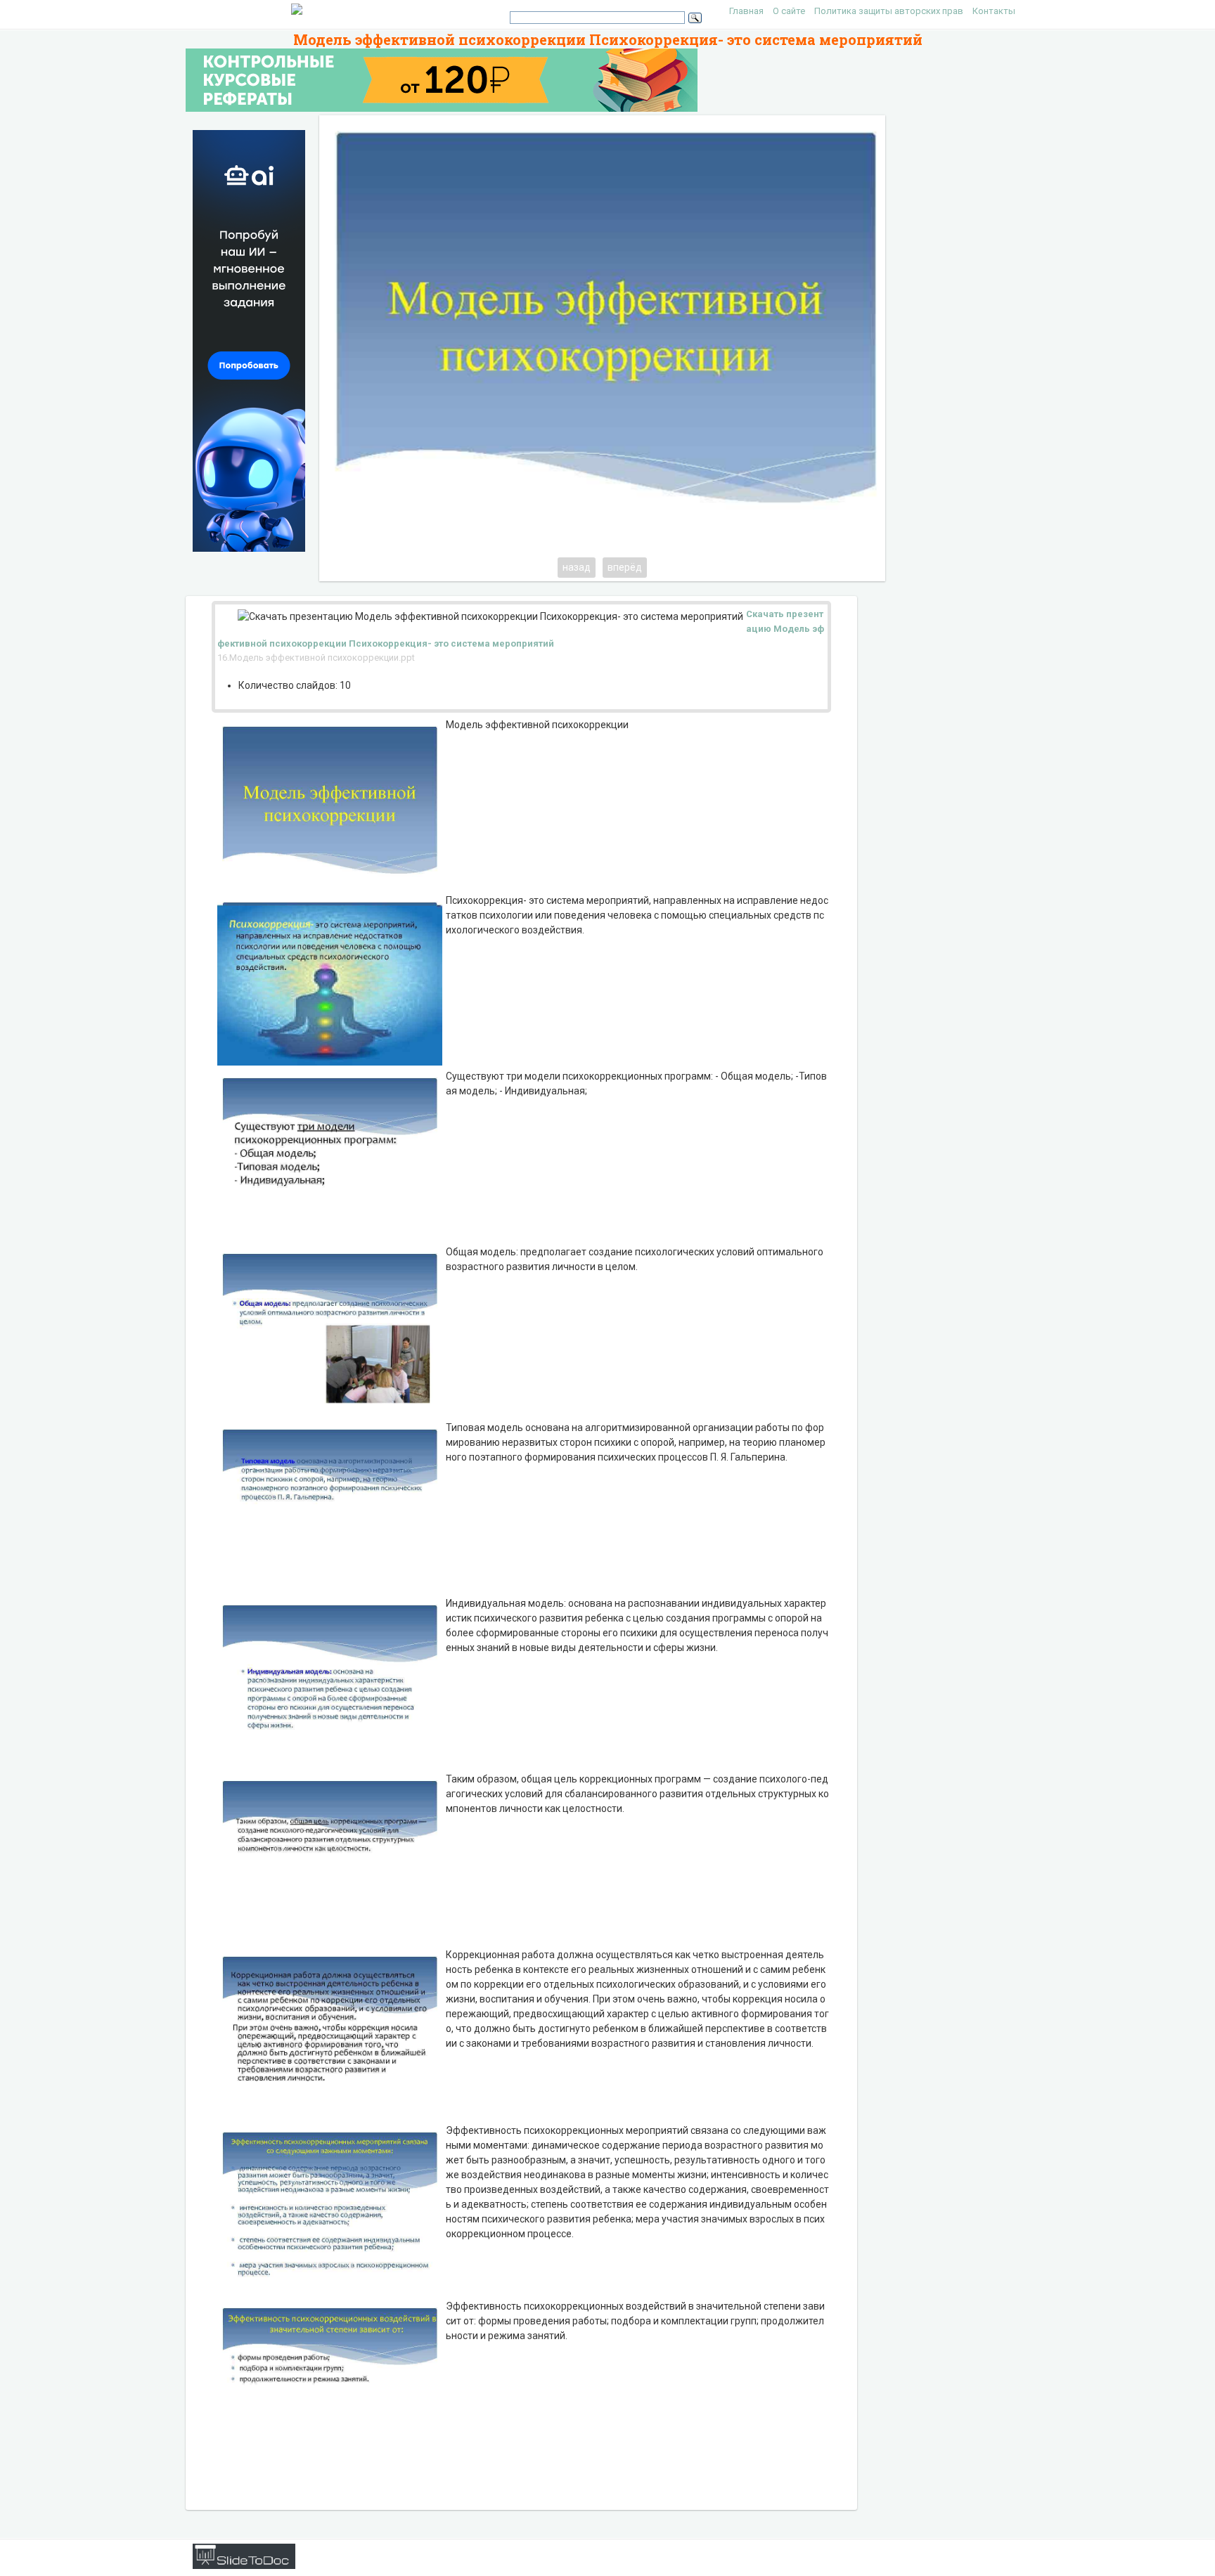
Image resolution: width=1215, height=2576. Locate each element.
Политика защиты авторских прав (889, 11)
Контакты (994, 11)
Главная (746, 11)
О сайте (789, 11)
